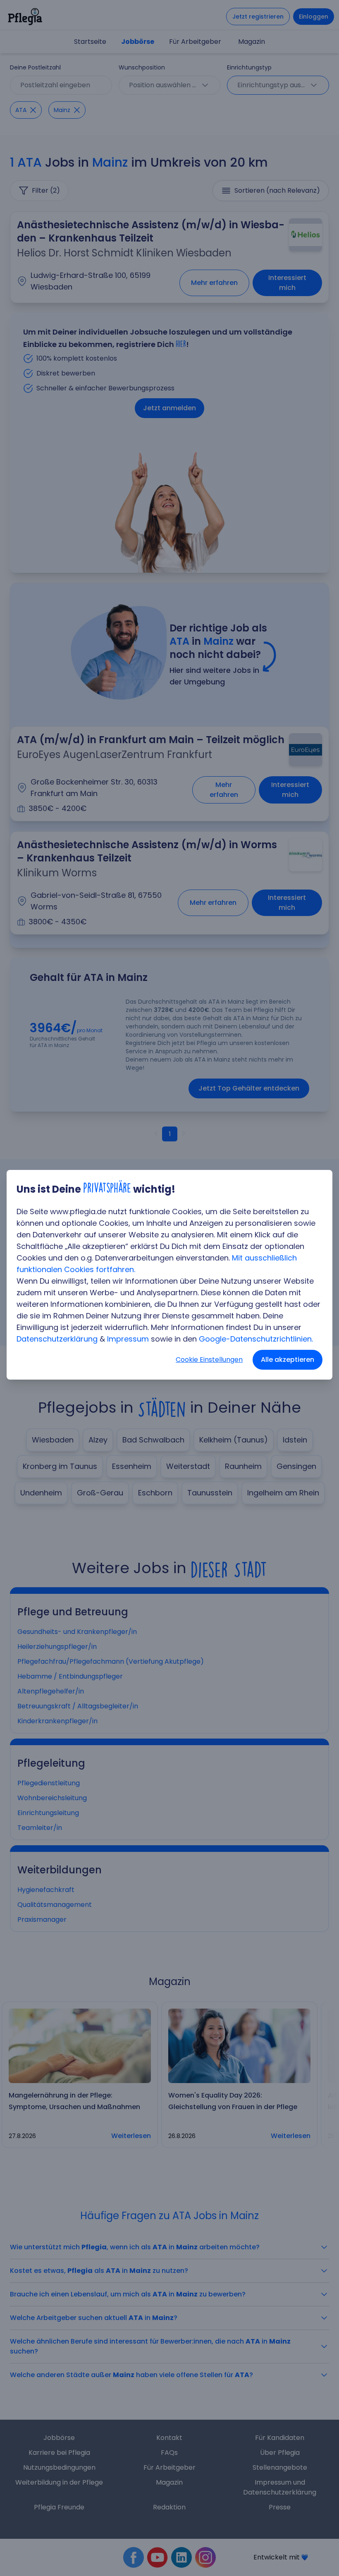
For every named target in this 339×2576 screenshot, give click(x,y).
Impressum (128, 1339)
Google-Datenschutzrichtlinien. (256, 1339)
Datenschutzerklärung (57, 1339)
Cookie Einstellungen (209, 1360)
